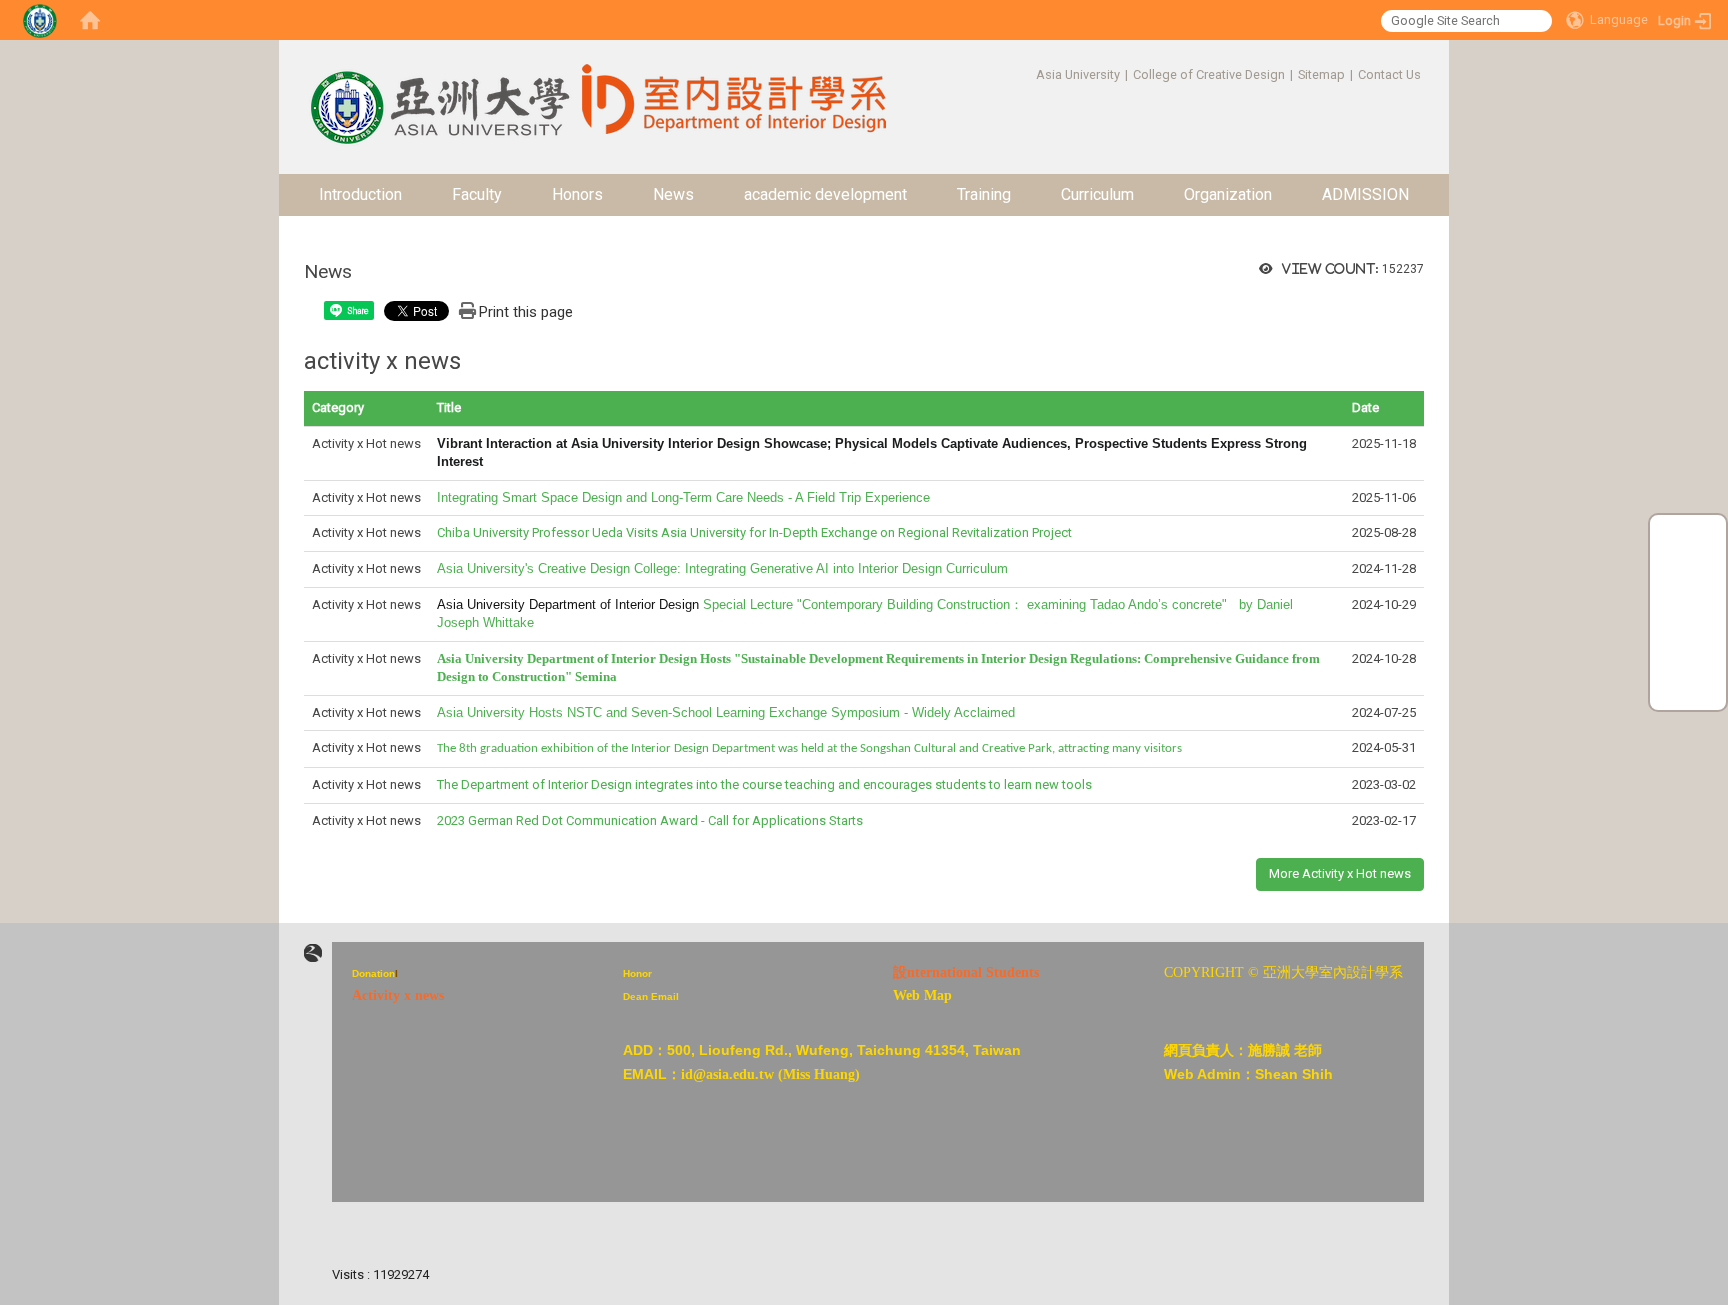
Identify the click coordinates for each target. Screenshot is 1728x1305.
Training (984, 194)
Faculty (477, 194)
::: (1025, 74)
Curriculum (1097, 194)
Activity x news (398, 995)
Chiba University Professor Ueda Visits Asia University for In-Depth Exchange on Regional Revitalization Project (754, 532)
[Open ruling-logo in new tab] (313, 953)
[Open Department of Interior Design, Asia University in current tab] (438, 90)
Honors (577, 194)
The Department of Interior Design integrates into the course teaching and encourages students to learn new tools (764, 784)
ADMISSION (1365, 194)
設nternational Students (966, 972)
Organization (1228, 194)
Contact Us (1389, 74)
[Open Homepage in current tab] (90, 20)
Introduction (360, 194)
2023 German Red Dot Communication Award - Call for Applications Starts (650, 820)
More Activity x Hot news (1340, 873)
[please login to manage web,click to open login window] (40, 20)
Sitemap (1321, 74)
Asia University (1078, 74)
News (673, 194)
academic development (825, 194)
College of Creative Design (1209, 74)
